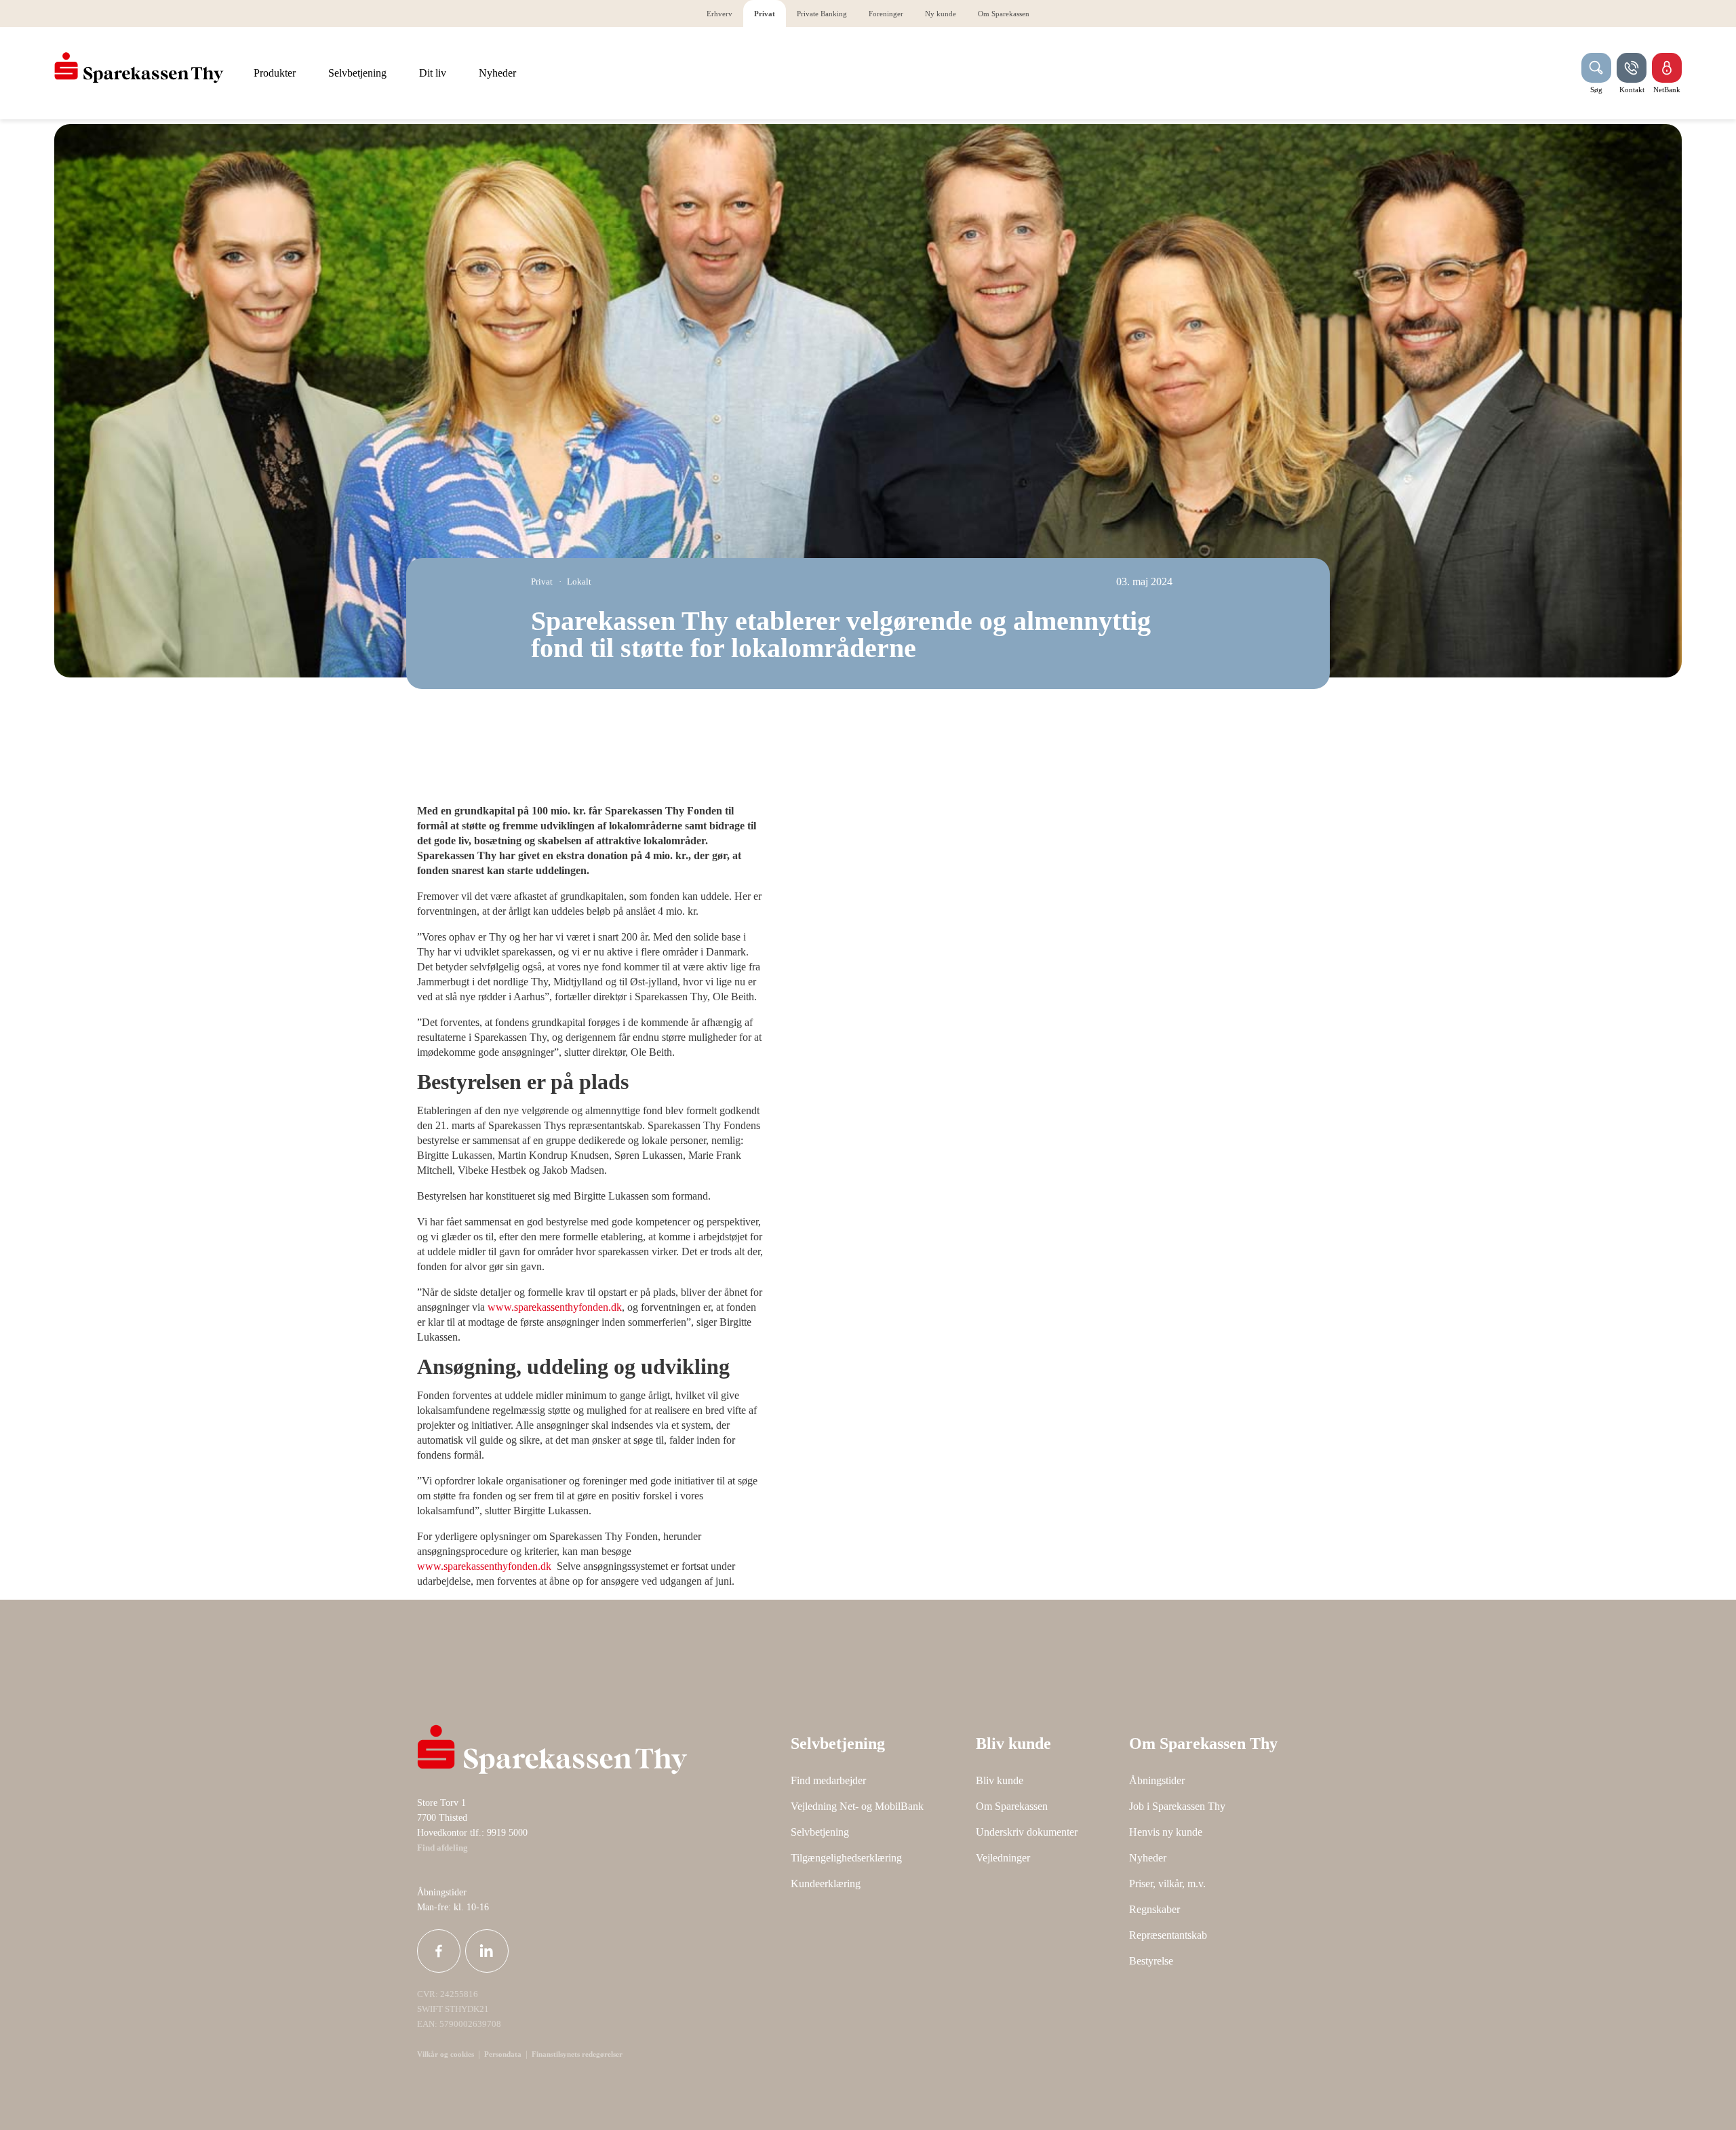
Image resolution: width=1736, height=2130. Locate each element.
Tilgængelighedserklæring (846, 1858)
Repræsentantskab (1168, 1935)
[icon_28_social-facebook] (439, 1951)
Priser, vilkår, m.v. (1167, 1884)
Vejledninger (1003, 1858)
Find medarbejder (828, 1780)
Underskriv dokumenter (1027, 1832)
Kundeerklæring (826, 1884)
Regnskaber (1155, 1909)
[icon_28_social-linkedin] (487, 1951)
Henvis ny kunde (1166, 1832)
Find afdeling (442, 1848)
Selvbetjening (820, 1832)
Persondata (503, 2054)
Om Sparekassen (1012, 1806)
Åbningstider (1157, 1780)
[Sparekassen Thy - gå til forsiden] (139, 68)
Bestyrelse (1151, 1961)
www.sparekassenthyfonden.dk (555, 1307)
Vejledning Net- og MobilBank (857, 1806)
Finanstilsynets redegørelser (576, 2054)
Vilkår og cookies (446, 2054)
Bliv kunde (1000, 1780)
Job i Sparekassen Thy (1177, 1806)
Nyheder (1148, 1858)
